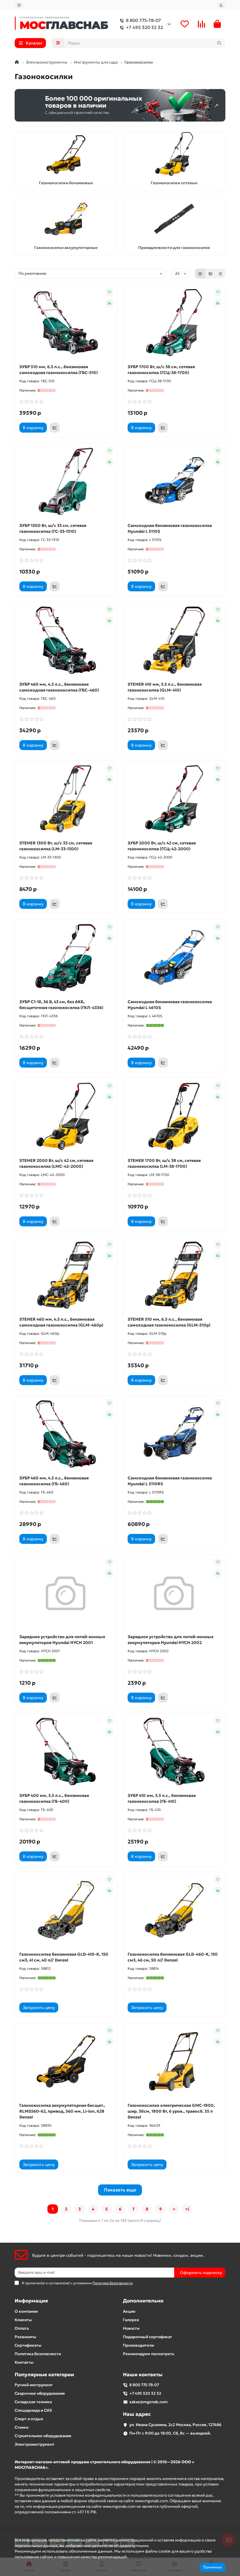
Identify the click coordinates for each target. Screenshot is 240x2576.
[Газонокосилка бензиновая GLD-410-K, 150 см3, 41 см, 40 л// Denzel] (66, 1910)
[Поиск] (219, 43)
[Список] (210, 274)
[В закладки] (109, 292)
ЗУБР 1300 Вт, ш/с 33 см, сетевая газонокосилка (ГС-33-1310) (53, 528)
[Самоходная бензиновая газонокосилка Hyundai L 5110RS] (174, 1434)
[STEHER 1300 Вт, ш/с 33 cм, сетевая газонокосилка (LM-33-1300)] (66, 799)
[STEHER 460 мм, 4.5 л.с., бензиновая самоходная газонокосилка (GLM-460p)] (66, 1275)
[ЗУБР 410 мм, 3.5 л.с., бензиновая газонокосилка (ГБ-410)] (174, 1752)
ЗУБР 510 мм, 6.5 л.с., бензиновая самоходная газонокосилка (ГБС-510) (59, 370)
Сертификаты (28, 2345)
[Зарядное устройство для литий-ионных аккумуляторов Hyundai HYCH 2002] (174, 1593)
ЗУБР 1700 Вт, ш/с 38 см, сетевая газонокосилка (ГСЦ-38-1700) (161, 370)
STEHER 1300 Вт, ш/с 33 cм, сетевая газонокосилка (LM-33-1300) (56, 846)
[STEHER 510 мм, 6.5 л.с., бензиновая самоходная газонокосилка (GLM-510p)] (174, 1275)
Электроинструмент (35, 2444)
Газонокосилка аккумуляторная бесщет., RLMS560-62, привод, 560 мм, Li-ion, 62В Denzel (62, 2111)
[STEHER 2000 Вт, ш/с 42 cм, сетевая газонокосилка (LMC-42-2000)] (66, 1117)
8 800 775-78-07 (143, 20)
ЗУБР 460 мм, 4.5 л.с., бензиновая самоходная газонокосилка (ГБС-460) (59, 687)
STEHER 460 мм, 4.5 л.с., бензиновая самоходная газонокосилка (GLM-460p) (61, 1322)
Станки (22, 2427)
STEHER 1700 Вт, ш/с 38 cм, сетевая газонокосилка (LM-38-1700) (164, 1163)
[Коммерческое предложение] (55, 428)
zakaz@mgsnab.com (149, 2402)
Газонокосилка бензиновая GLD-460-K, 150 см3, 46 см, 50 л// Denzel (173, 1957)
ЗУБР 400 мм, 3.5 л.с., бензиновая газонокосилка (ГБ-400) (54, 1798)
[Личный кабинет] (221, 5)
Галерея (131, 2320)
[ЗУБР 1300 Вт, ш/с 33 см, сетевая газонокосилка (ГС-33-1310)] (66, 482)
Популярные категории (44, 2375)
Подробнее (140, 2557)
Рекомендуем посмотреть (149, 2354)
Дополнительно (143, 2301)
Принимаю (212, 2567)
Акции (129, 2311)
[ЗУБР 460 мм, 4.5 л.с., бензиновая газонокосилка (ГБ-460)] (66, 1434)
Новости (131, 2328)
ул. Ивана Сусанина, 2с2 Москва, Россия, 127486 (175, 2425)
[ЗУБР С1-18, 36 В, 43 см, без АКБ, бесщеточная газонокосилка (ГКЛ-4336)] (66, 958)
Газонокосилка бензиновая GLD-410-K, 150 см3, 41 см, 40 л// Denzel (64, 1957)
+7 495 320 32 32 (144, 27)
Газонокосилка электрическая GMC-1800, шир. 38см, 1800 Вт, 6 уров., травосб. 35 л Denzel (171, 2111)
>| (187, 2209)
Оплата (22, 2328)
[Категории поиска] (58, 43)
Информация (31, 2301)
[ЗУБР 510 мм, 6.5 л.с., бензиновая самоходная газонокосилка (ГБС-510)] (66, 323)
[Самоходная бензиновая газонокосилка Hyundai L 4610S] (174, 958)
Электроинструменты (47, 62)
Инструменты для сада (96, 62)
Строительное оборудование (43, 2436)
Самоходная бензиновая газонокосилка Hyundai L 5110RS (170, 1481)
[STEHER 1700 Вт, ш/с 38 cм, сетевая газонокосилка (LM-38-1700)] (174, 1117)
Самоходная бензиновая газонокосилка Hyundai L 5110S (170, 528)
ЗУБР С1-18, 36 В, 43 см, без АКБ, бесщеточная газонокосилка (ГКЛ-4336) (61, 1005)
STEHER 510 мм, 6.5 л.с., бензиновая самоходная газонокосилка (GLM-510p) (169, 1322)
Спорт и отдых (29, 2419)
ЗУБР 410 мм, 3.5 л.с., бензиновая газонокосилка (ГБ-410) (162, 1798)
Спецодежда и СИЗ (33, 2410)
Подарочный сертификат (148, 2337)
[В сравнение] (109, 303)
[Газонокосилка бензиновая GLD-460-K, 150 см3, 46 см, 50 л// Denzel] (174, 1910)
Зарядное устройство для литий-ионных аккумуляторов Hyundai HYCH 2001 (62, 1640)
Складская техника (33, 2402)
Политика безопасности (38, 2354)
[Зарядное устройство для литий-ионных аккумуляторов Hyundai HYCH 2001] (66, 1593)
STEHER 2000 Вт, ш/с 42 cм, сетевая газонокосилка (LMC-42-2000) (56, 1163)
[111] (120, 105)
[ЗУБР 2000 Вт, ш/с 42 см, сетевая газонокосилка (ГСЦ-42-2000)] (174, 799)
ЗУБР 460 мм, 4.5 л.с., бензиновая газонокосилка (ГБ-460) (54, 1481)
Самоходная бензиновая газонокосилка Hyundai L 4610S (170, 1005)
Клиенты (23, 2320)
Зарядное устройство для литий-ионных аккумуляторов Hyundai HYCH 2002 (171, 1640)
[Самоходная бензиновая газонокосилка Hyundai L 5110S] (174, 482)
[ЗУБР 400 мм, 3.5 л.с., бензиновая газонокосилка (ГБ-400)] (66, 1752)
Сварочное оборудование (40, 2393)
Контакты (24, 2362)
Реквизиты (25, 2337)
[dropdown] (19, 5)
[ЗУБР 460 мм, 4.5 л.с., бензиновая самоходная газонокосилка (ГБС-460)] (66, 640)
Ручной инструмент (34, 2385)
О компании (26, 2311)
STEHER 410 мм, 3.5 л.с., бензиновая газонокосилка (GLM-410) (165, 687)
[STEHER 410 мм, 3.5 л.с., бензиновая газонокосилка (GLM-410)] (174, 640)
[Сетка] (200, 274)
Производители (138, 2345)
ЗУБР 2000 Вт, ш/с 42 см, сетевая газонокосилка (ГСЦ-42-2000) (162, 846)
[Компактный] (220, 274)
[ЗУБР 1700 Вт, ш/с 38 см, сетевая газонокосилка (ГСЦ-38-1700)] (174, 323)
